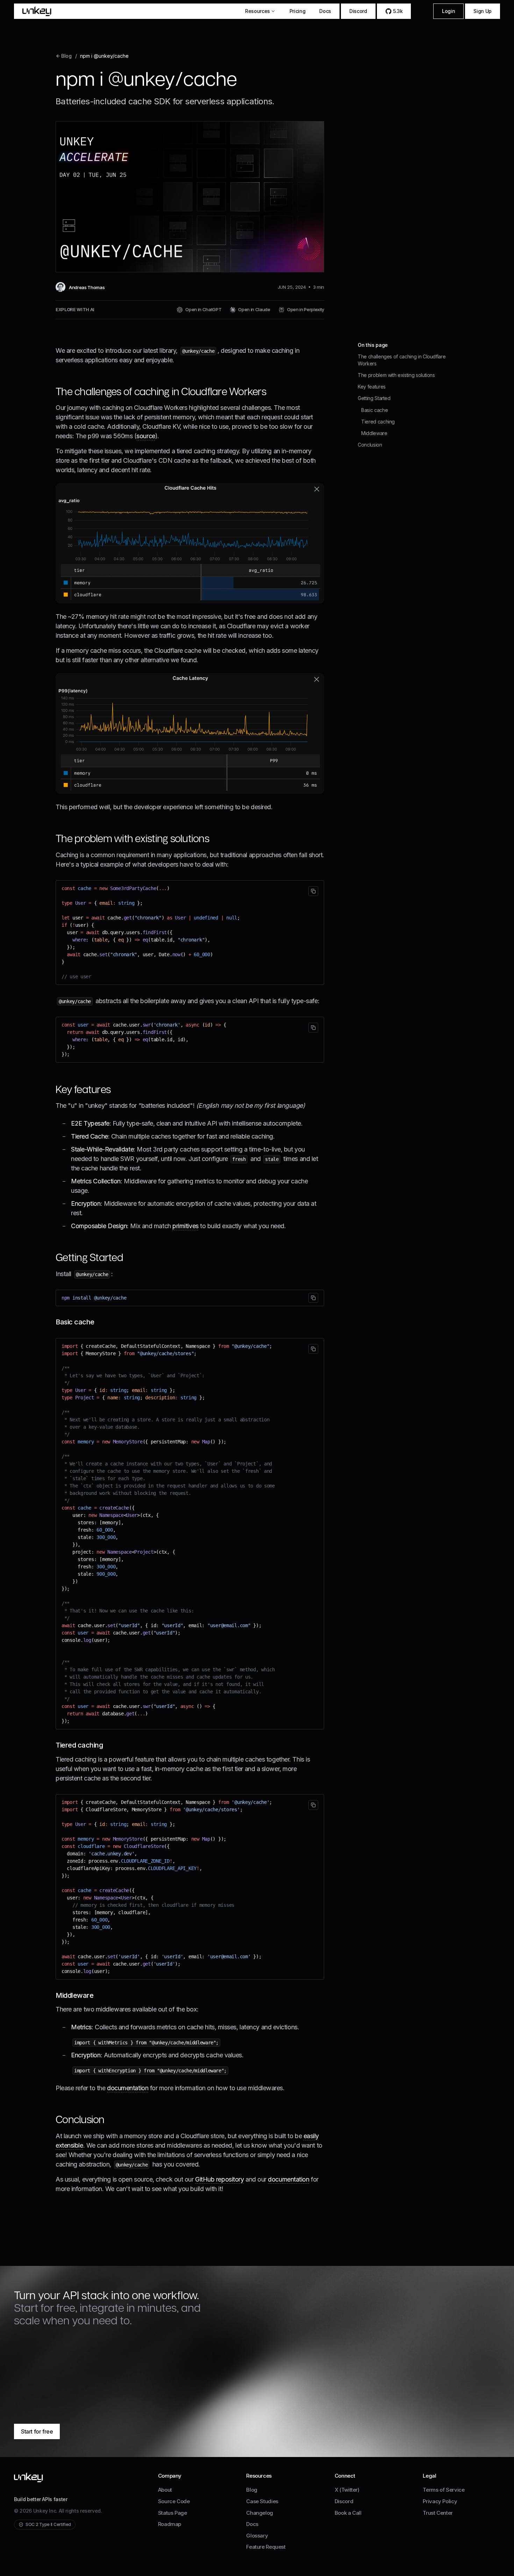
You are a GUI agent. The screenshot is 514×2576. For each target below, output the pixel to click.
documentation (128, 2088)
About (165, 2490)
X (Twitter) (347, 2490)
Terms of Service (444, 2490)
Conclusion (370, 445)
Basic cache (374, 410)
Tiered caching (378, 421)
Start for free (37, 2431)
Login (448, 11)
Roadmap (170, 2524)
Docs (325, 11)
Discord (358, 11)
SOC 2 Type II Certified (48, 2524)
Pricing (298, 11)
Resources (258, 11)
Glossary (257, 2536)
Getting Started (374, 398)
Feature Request (266, 2547)
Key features (372, 387)
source (146, 436)
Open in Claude (254, 309)
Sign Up (483, 11)
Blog (252, 2490)
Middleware (374, 433)
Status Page (173, 2513)
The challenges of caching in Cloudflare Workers (402, 360)
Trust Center (438, 2513)
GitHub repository (219, 2179)
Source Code (174, 2501)
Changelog (260, 2513)
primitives (185, 1226)
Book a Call (348, 2513)
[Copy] (313, 891)
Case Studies (262, 2501)
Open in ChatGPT (203, 309)
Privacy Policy (440, 2501)
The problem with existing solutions (396, 375)
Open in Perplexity (306, 309)
